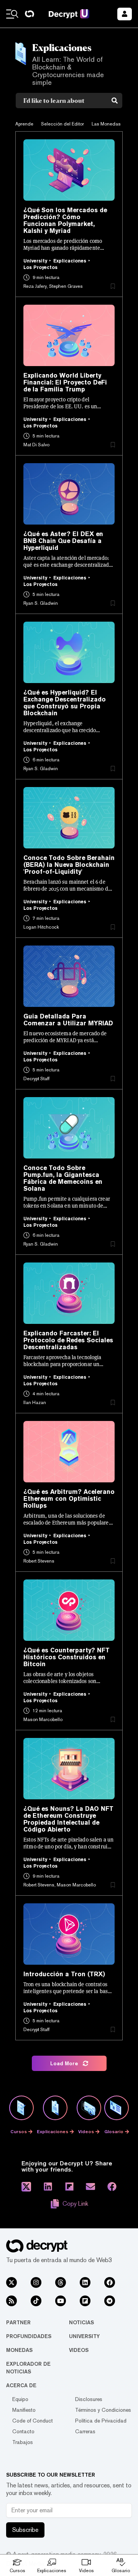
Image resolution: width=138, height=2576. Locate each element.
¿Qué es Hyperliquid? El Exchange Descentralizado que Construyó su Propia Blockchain (65, 703)
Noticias (81, 2322)
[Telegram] (110, 2301)
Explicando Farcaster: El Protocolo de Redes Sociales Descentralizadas (68, 1340)
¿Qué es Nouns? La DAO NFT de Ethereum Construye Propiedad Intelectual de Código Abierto (68, 1819)
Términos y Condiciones (103, 2410)
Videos (79, 2350)
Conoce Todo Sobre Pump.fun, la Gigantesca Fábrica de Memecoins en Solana (63, 1178)
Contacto (23, 2431)
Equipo (20, 2399)
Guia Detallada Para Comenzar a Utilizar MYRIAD (68, 1020)
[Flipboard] (85, 2301)
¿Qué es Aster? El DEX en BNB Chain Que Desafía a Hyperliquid (63, 541)
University (84, 2336)
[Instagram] (36, 2282)
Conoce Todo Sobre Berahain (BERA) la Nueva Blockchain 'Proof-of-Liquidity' (69, 865)
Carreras (85, 2431)
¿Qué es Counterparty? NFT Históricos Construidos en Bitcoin (67, 1657)
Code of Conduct (33, 2421)
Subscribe (25, 2530)
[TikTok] (36, 2301)
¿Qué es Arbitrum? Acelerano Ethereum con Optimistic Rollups (69, 1499)
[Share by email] (90, 2187)
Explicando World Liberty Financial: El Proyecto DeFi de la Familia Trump (65, 383)
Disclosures (89, 2399)
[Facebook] (110, 2282)
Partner (18, 2322)
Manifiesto (24, 2410)
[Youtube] (61, 2301)
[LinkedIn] (85, 2282)
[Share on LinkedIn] (48, 2187)
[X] (11, 2282)
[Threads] (61, 2282)
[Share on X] (26, 2187)
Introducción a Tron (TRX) (64, 1974)
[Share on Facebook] (112, 2187)
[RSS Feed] (11, 2301)
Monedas (19, 2350)
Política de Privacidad (101, 2421)
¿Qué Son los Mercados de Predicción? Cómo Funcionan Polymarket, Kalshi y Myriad (65, 221)
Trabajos (23, 2442)
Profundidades (29, 2336)
